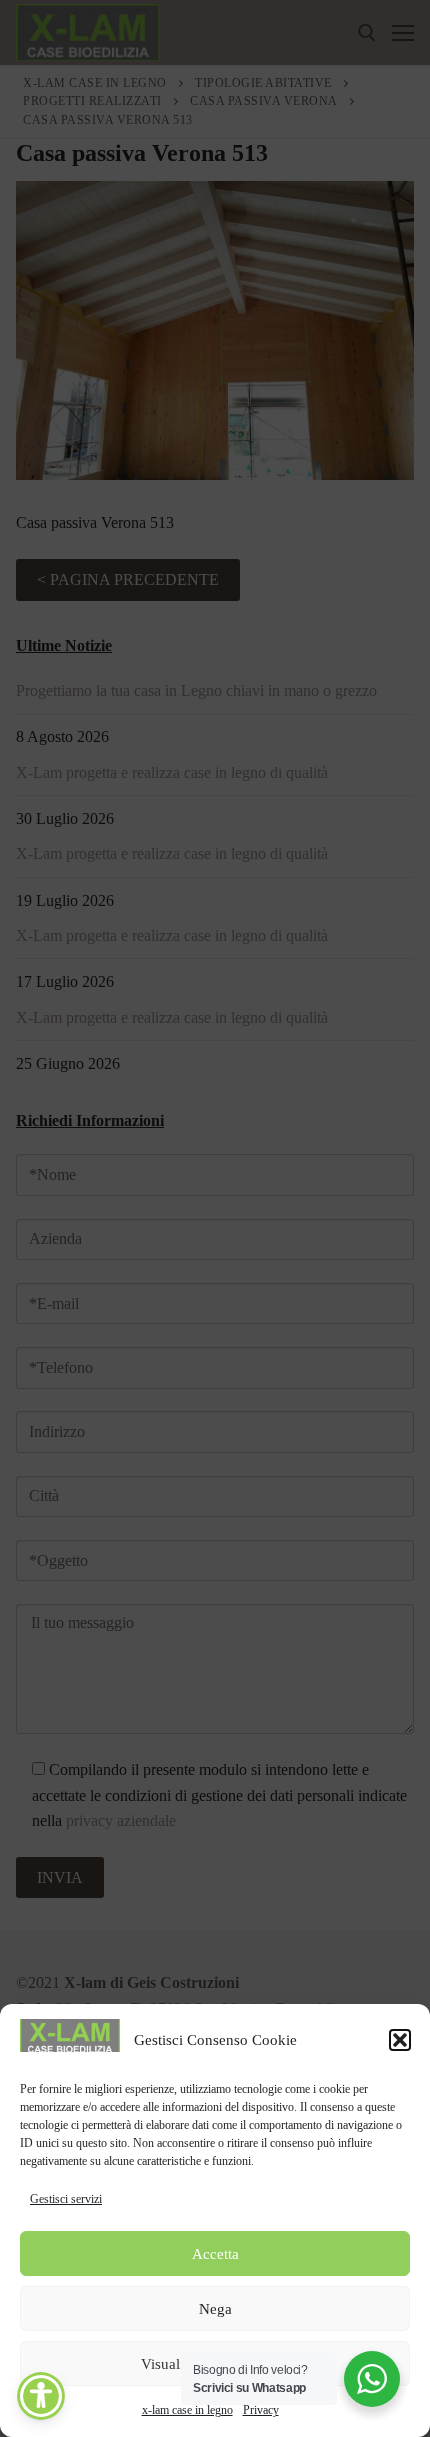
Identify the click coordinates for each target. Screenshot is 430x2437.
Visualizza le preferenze (215, 2364)
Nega (215, 2309)
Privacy (261, 2410)
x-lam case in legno (187, 2410)
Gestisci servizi (66, 2199)
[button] (400, 2040)
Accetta (215, 2254)
